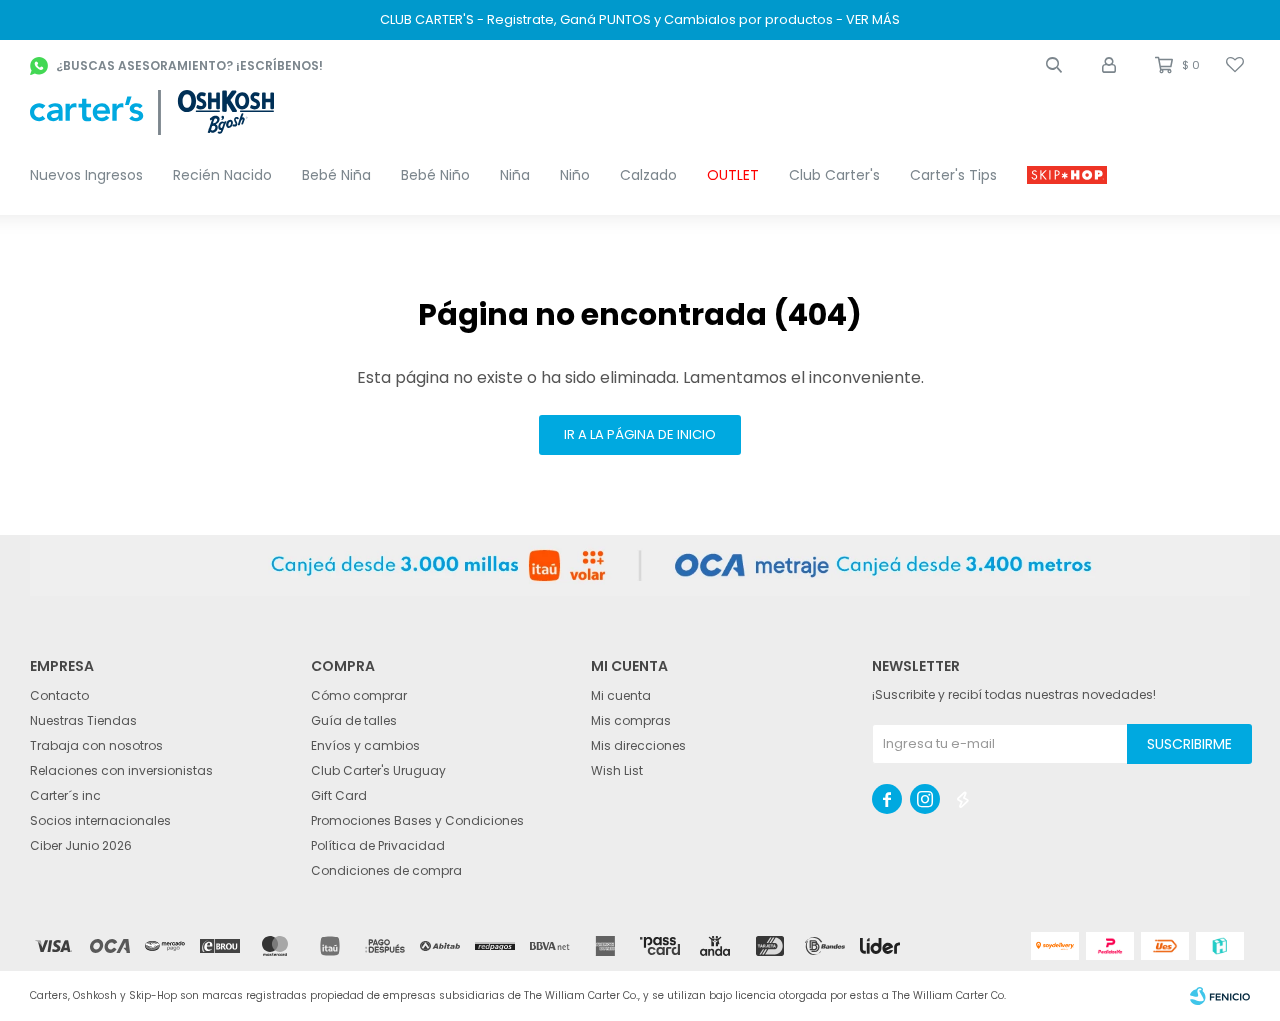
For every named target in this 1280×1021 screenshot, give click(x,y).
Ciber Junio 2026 (81, 845)
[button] (1054, 65)
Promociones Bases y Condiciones (417, 820)
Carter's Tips (953, 175)
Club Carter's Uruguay (378, 770)
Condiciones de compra (386, 870)
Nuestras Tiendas (83, 720)
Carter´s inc (65, 795)
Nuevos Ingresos (86, 175)
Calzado (648, 175)
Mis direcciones (638, 745)
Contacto (59, 695)
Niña (515, 175)
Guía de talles (354, 720)
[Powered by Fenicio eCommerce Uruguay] (1220, 996)
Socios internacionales (100, 820)
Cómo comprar (359, 695)
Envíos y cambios (365, 745)
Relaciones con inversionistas (121, 770)
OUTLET (733, 175)
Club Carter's (834, 175)
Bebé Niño (435, 175)
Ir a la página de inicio (640, 434)
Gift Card (339, 795)
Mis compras (631, 720)
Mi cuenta (621, 695)
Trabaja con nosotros (96, 745)
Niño (575, 175)
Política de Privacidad (378, 845)
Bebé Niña (336, 175)
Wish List (617, 770)
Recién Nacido (222, 175)
